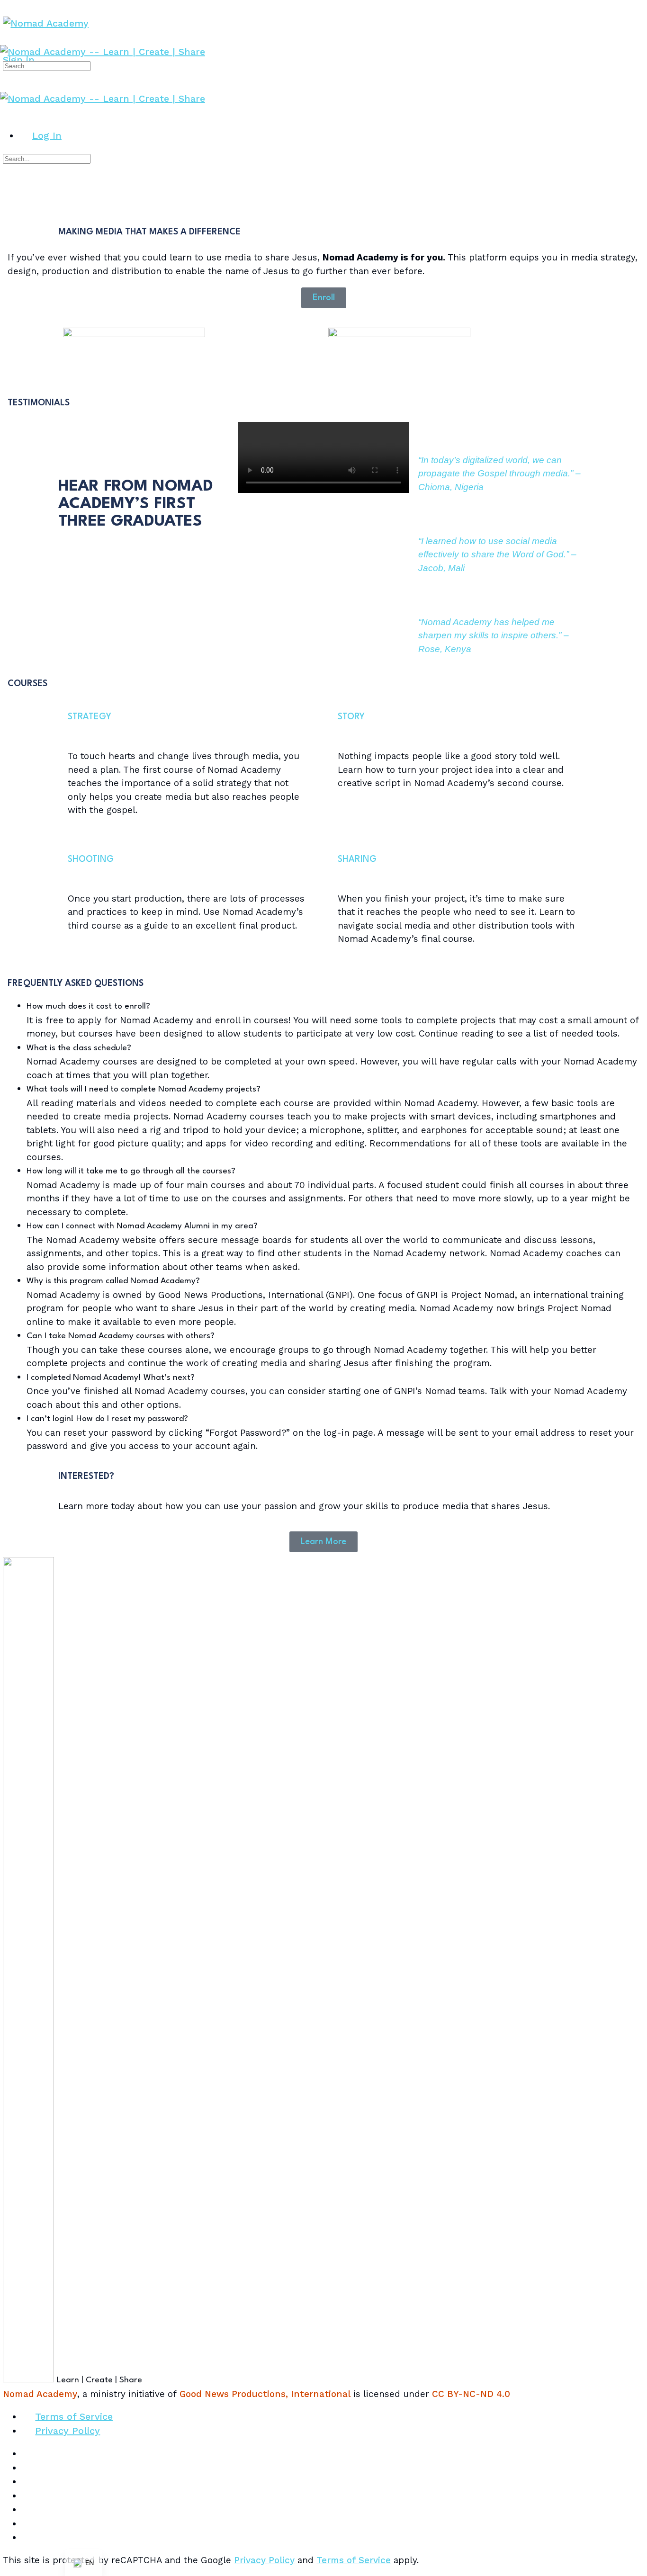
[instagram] (28, 2481)
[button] (333, 1007)
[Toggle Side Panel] (9, 7)
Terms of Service (354, 2560)
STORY (351, 717)
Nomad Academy (40, 2394)
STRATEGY (90, 717)
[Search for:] (47, 65)
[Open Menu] (7, 38)
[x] (28, 2537)
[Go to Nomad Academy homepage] (46, 23)
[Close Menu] (7, 112)
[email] (28, 2453)
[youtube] (28, 2523)
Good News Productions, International (265, 2394)
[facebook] (28, 2468)
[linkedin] (28, 2495)
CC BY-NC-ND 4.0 (471, 2394)
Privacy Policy (264, 2560)
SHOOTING (91, 859)
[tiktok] (28, 2509)
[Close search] (9, 191)
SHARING (357, 859)
